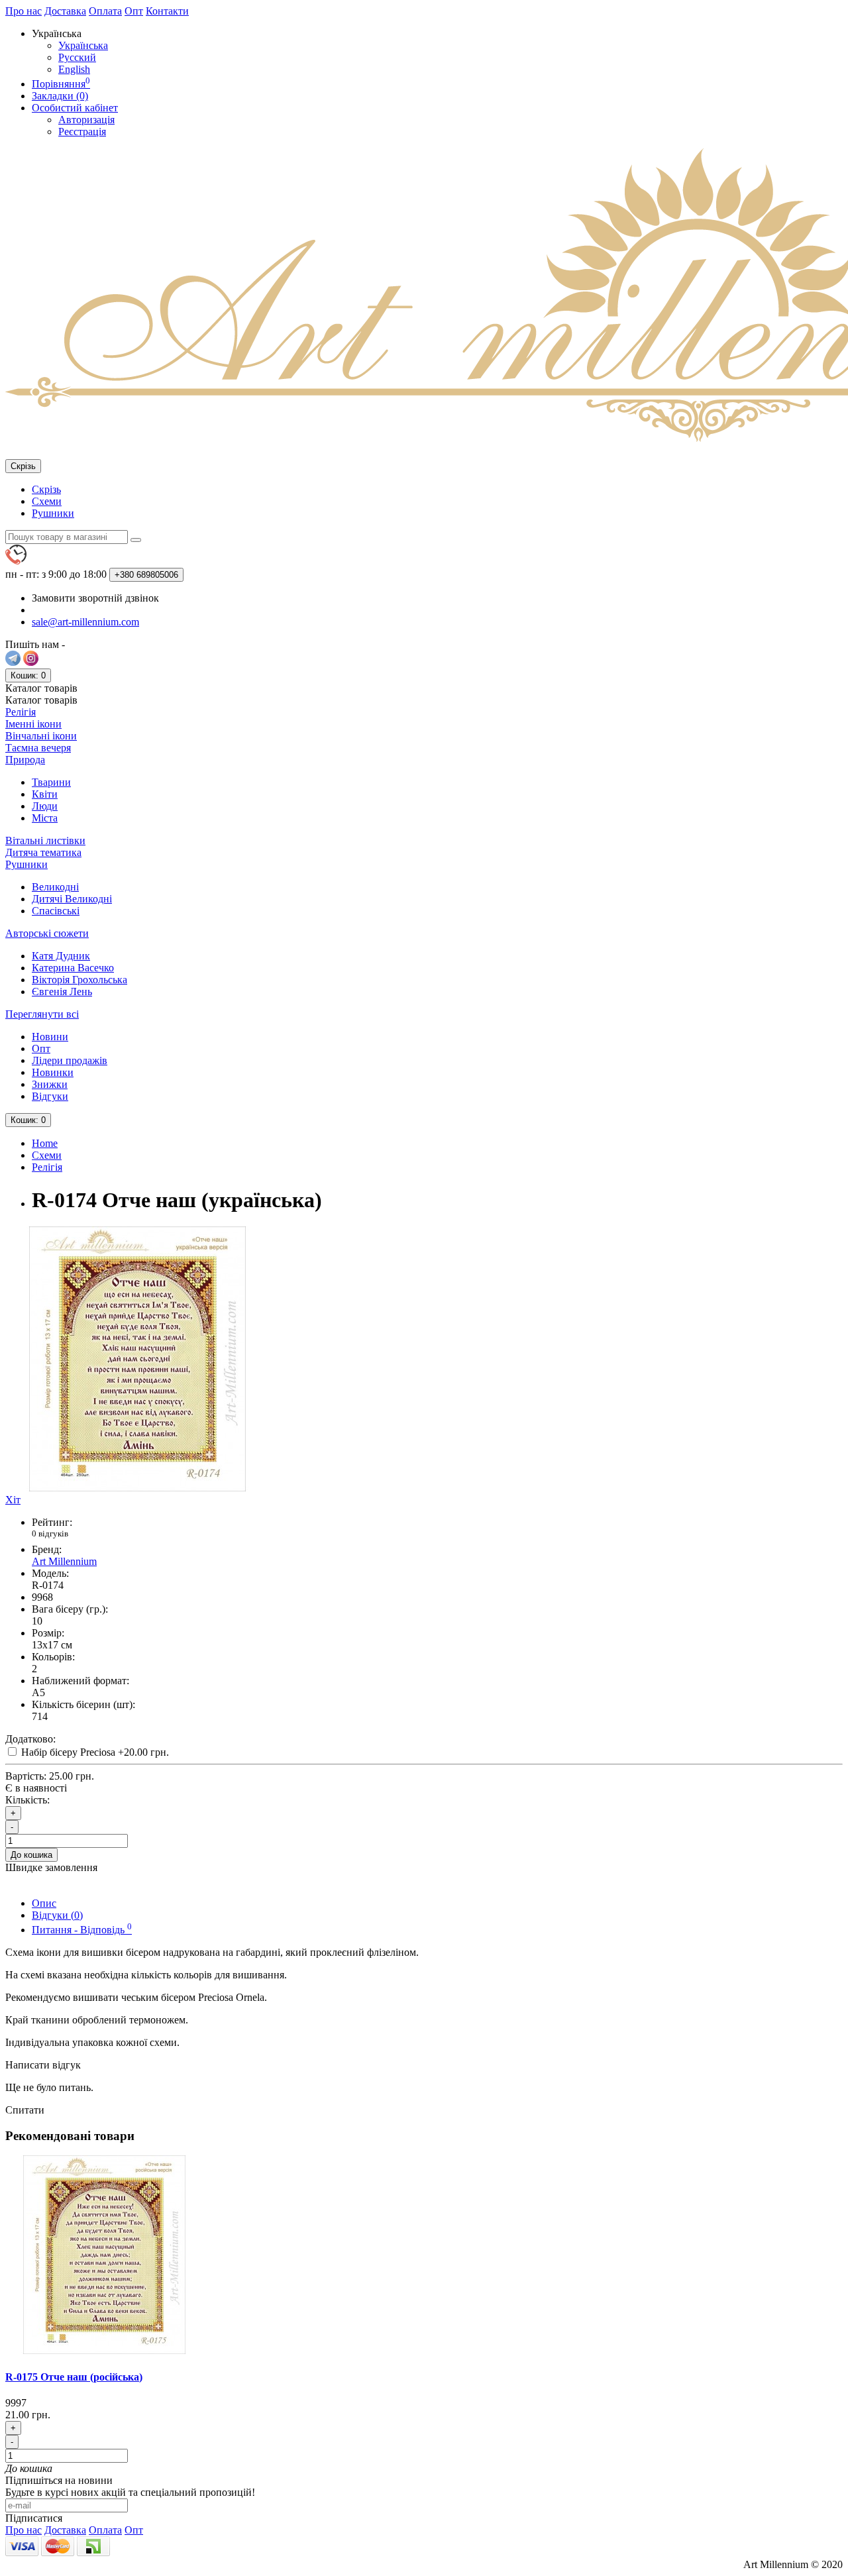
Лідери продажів (70, 1060)
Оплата (105, 11)
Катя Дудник (61, 956)
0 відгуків (50, 1533)
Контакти (167, 11)
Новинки (53, 1072)
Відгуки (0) (57, 1915)
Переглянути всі (42, 1014)
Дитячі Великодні (72, 899)
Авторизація (86, 120)
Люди (45, 806)
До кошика (31, 1855)
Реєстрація (82, 132)
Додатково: (30, 1739)
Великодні (55, 887)
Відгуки (50, 1096)
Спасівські (56, 911)
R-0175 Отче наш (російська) (74, 2377)
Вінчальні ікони (41, 736)
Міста (45, 818)
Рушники (53, 513)
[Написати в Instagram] (31, 662)
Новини (50, 1037)
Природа (25, 760)
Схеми (47, 501)
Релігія (21, 712)
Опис (44, 1903)
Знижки (50, 1084)
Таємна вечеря (38, 748)
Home (45, 1143)
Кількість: (27, 1800)
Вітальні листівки (45, 840)
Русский (77, 57)
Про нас (24, 11)
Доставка (65, 11)
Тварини (51, 782)
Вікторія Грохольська (79, 980)
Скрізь (46, 489)
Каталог (41, 700)
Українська (83, 45)
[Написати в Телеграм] (13, 662)
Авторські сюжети (47, 933)
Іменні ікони (33, 724)
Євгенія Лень (62, 992)
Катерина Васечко (73, 968)
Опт (134, 11)
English (74, 69)
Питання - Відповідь (82, 1930)
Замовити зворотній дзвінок (95, 598)
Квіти (45, 794)
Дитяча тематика (43, 852)
